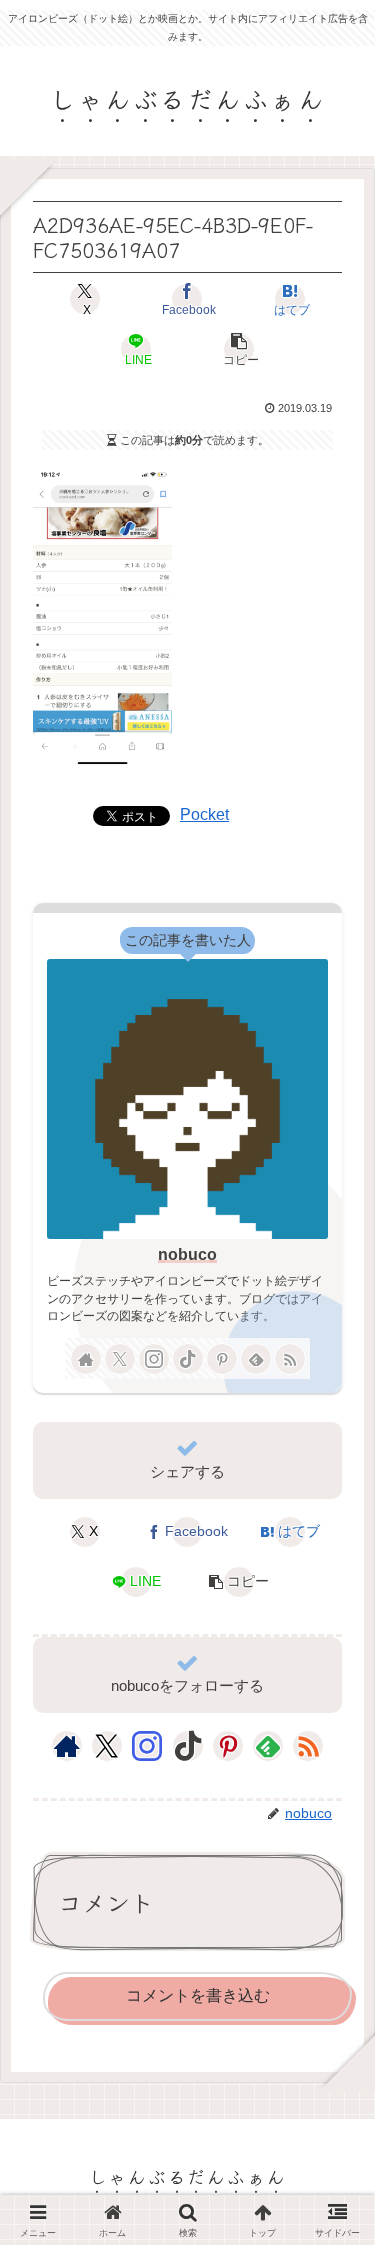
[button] (239, 349)
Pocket (204, 814)
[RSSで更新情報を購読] (290, 1359)
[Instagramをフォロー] (154, 1359)
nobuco (187, 1254)
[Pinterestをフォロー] (222, 1359)
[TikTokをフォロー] (188, 1359)
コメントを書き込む (198, 1995)
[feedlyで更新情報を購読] (256, 1359)
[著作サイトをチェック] (86, 1359)
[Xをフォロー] (120, 1359)
